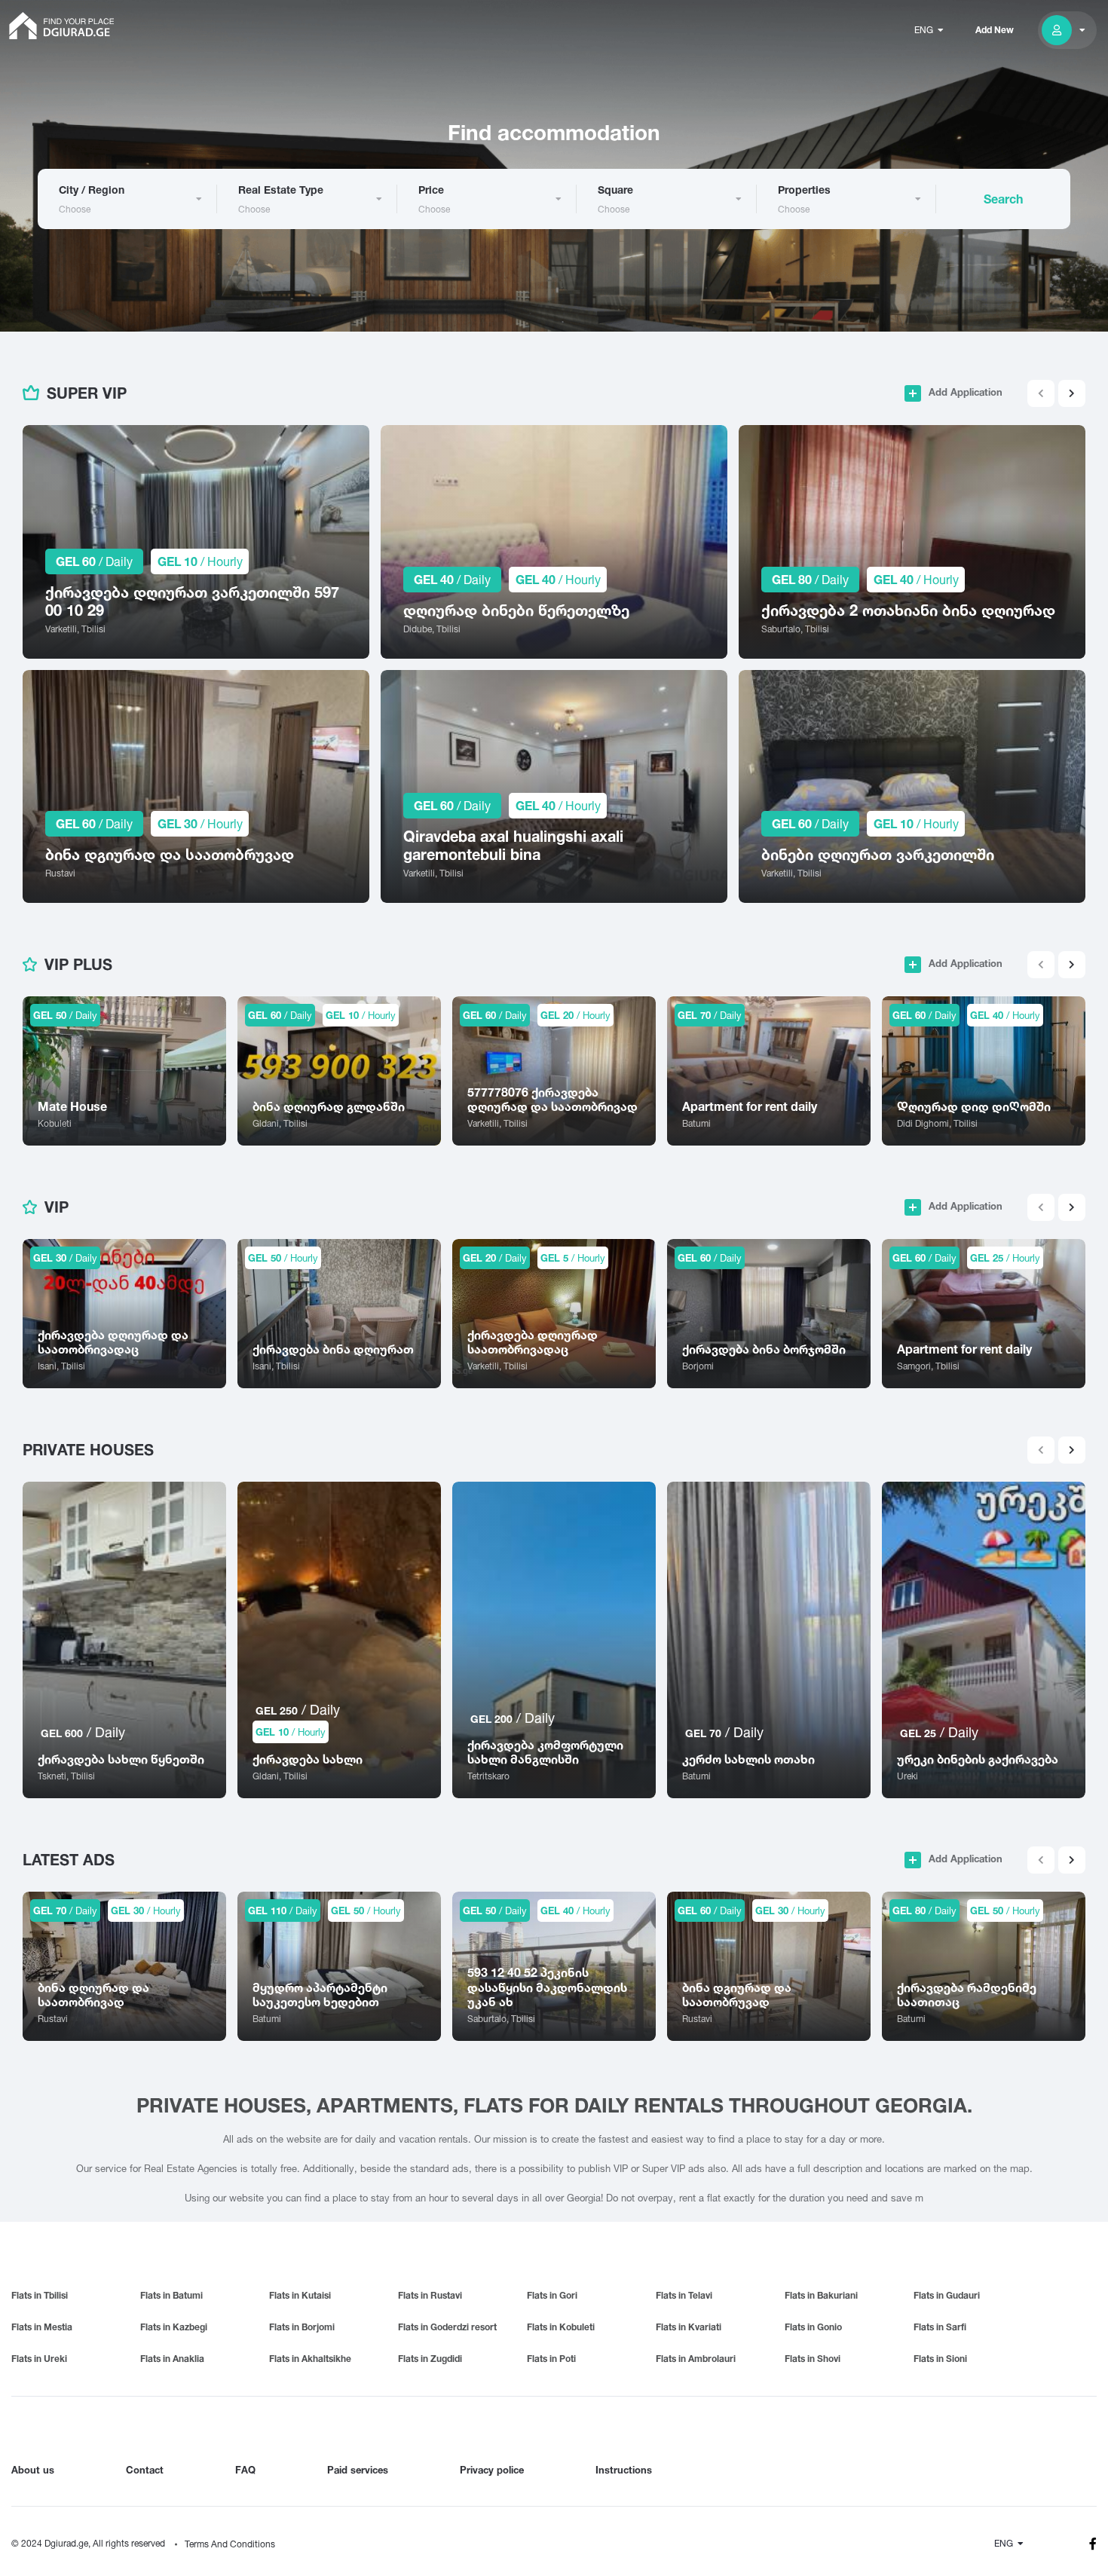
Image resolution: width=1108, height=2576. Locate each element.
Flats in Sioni (940, 2359)
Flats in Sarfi (940, 2327)
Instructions (624, 2470)
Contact (145, 2470)
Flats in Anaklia (172, 2359)
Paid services (358, 2470)
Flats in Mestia (42, 2327)
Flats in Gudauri (947, 2295)
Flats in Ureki (39, 2359)
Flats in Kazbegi (174, 2327)
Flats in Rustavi (430, 2295)
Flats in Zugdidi (430, 2359)
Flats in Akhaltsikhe (310, 2359)
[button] (1072, 393)
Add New (995, 30)
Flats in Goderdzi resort (447, 2327)
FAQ (245, 2470)
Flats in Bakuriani (821, 2295)
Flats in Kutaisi (300, 2295)
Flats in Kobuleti (561, 2327)
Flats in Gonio (813, 2327)
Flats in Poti (551, 2359)
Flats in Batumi (171, 2295)
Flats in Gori (552, 2295)
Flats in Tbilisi (40, 2295)
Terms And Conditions (230, 2544)
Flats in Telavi (684, 2295)
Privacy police (492, 2470)
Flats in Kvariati (689, 2327)
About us (33, 2470)
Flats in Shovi (813, 2359)
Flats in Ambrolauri (696, 2359)
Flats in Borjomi (302, 2327)
